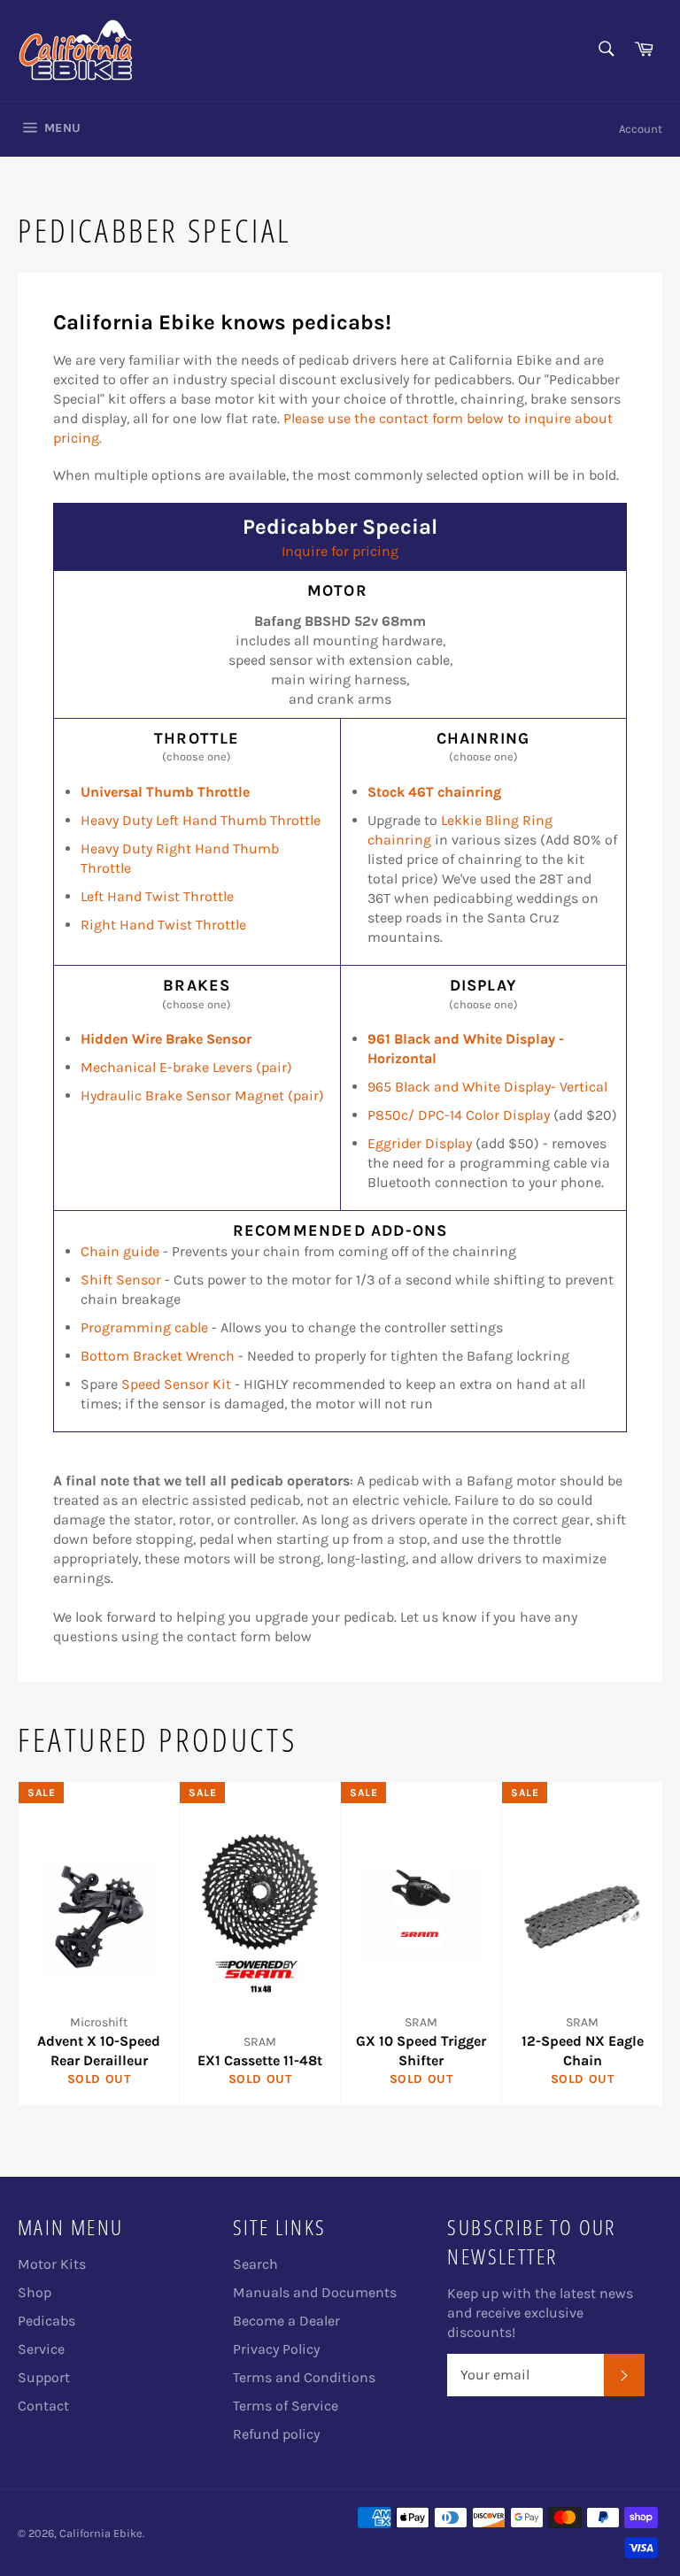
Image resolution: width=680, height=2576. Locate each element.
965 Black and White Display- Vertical (487, 1087)
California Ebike (101, 2533)
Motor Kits (52, 2264)
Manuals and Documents (315, 2292)
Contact (43, 2406)
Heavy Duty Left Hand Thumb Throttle (201, 820)
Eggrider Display (420, 1143)
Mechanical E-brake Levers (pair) (186, 1067)
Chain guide (120, 1251)
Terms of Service (286, 2406)
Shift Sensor (121, 1280)
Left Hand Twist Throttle (157, 896)
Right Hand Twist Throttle (163, 925)
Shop (35, 2292)
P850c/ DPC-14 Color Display (460, 1115)
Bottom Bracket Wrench (158, 1356)
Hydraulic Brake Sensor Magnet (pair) (202, 1095)
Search (255, 2264)
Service (41, 2349)
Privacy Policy (276, 2349)
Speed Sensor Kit (176, 1384)
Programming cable (144, 1327)
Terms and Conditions (304, 2377)
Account (641, 129)
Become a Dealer (286, 2321)
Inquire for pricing (340, 551)
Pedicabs (46, 2321)
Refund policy (276, 2434)
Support (44, 2377)
